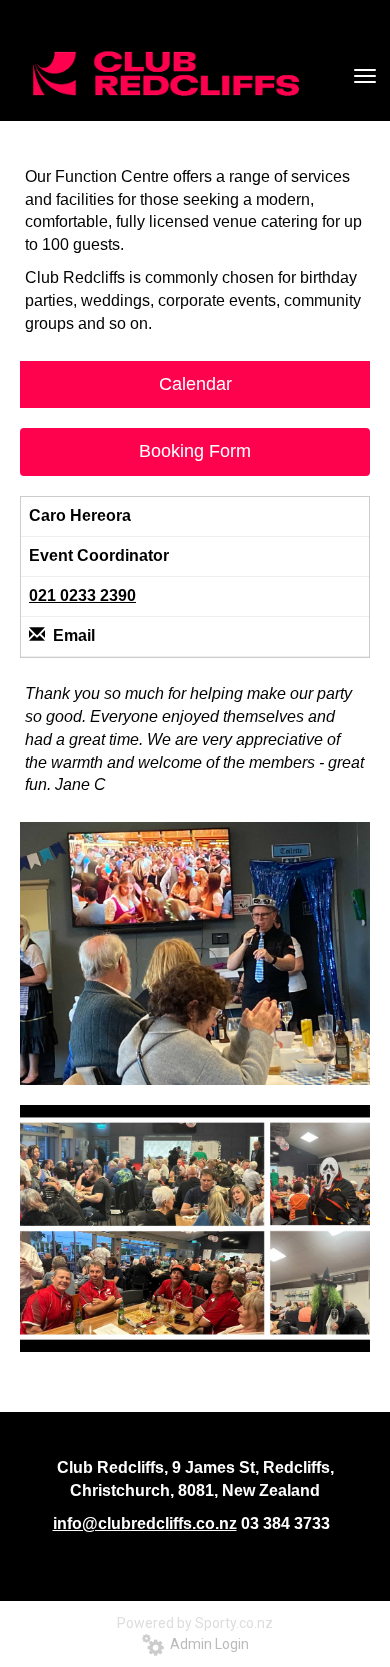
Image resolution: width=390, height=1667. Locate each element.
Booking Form (195, 451)
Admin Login (206, 1644)
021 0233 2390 (82, 595)
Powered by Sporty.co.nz (195, 1623)
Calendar (195, 384)
